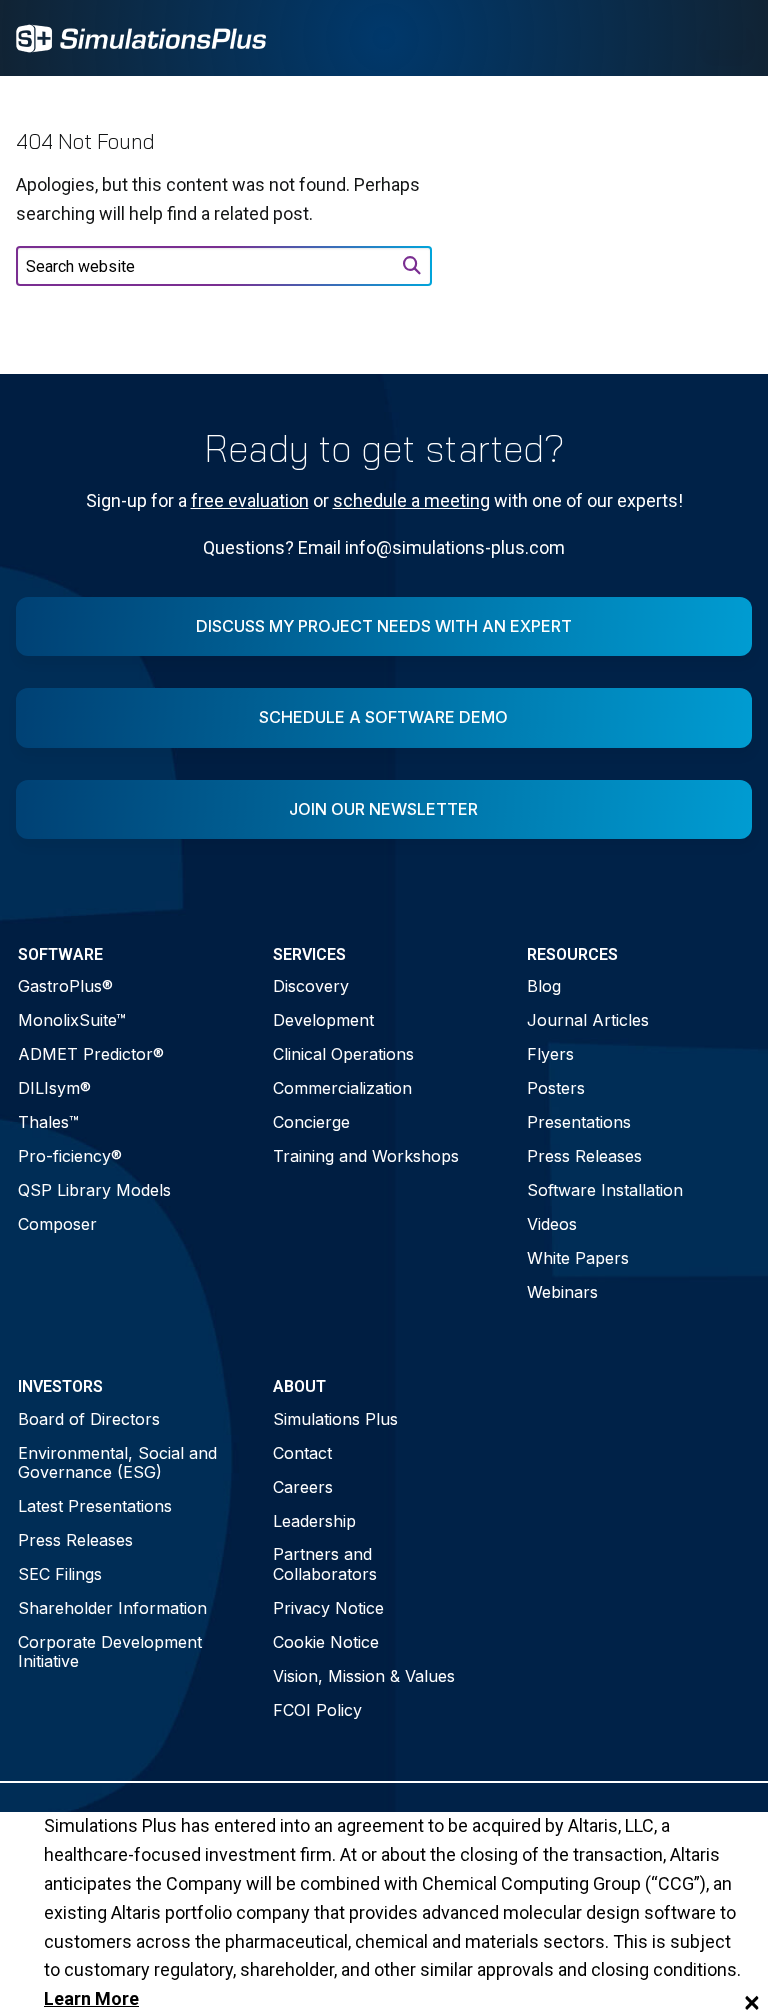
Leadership (314, 1521)
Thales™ (48, 1122)
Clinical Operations (343, 1054)
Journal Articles (588, 1020)
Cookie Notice (326, 1642)
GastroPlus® (65, 986)
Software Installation (605, 1190)
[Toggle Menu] (726, 38)
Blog (544, 986)
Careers (303, 1487)
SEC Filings (60, 1574)
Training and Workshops (366, 1156)
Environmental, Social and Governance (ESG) (117, 1462)
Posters (556, 1088)
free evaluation (250, 500)
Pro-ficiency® (70, 1156)
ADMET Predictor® (91, 1054)
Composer (57, 1224)
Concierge (311, 1122)
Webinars (562, 1292)
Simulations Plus (335, 1419)
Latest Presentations (95, 1506)
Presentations (579, 1122)
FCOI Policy (317, 1710)
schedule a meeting (411, 500)
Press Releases (584, 1156)
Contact (302, 1453)
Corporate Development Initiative (110, 1651)
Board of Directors (89, 1419)
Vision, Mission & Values (364, 1676)
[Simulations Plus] (141, 36)
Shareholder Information (112, 1608)
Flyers (550, 1054)
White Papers (578, 1258)
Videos (552, 1224)
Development (323, 1020)
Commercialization (342, 1088)
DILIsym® (54, 1088)
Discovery (311, 986)
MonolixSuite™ (72, 1020)
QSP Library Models (94, 1190)
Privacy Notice (328, 1608)
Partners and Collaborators (325, 1563)
